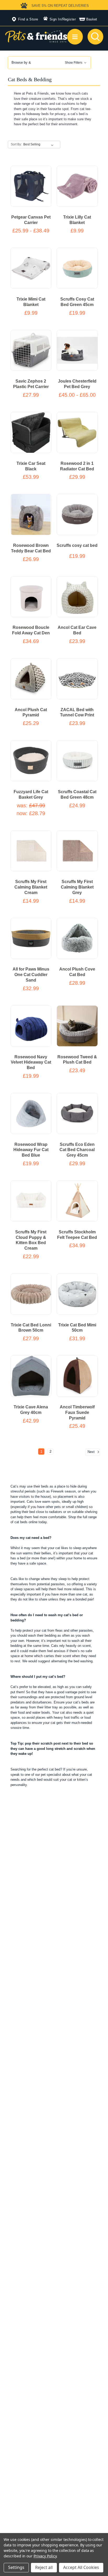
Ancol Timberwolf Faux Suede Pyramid (77, 1412)
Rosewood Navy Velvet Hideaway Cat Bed (31, 1062)
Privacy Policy (45, 2556)
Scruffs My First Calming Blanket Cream (31, 887)
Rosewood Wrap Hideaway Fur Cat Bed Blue (31, 1150)
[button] (49, 63)
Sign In (55, 19)
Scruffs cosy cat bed (77, 545)
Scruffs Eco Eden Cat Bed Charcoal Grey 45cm (77, 1150)
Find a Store (28, 19)
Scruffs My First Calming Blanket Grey (77, 887)
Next (92, 1452)
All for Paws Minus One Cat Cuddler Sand (31, 975)
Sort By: (16, 144)
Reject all (44, 2567)
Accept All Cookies (81, 2567)
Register (69, 19)
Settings (16, 2567)
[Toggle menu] (75, 37)
